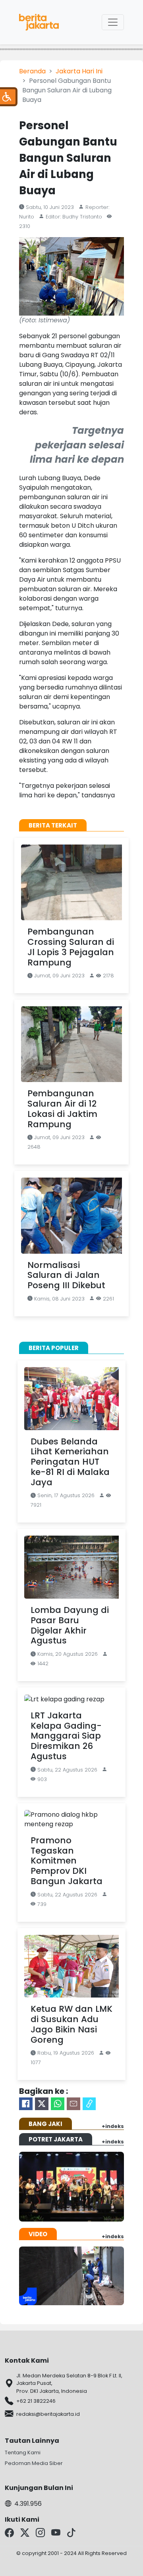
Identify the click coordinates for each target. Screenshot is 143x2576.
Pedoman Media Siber (34, 2463)
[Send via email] (73, 2104)
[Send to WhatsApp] (58, 2104)
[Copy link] (89, 2104)
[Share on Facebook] (26, 2104)
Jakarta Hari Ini (79, 71)
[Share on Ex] (42, 2104)
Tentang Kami (23, 2452)
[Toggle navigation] (113, 22)
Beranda (32, 71)
